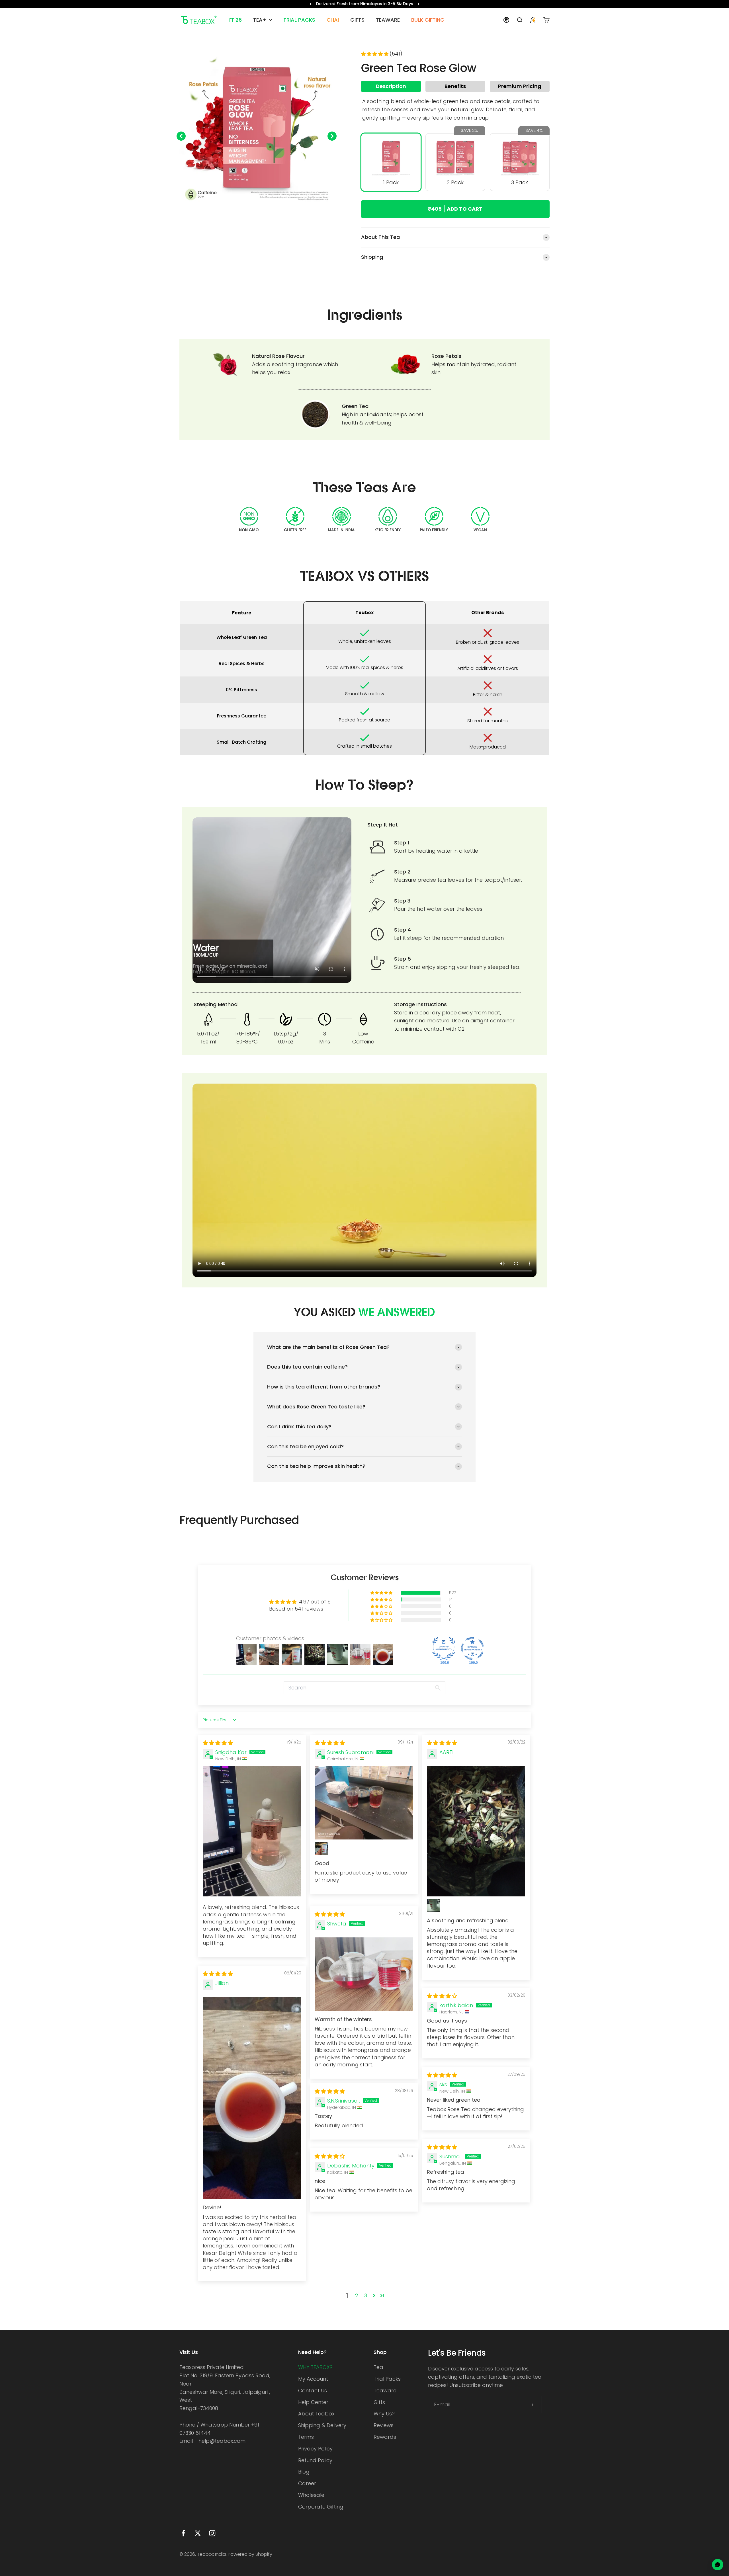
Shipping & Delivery (322, 2425)
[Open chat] (718, 2565)
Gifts (379, 2402)
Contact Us (313, 2391)
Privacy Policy (315, 2449)
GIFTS (357, 20)
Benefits (455, 86)
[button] (375, 54)
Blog (304, 2472)
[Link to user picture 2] (322, 1848)
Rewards (385, 2437)
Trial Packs (387, 2379)
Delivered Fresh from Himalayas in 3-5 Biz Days (365, 4)
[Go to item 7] (269, 212)
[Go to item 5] (257, 212)
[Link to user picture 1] (252, 1831)
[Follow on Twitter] (198, 2533)
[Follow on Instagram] (212, 2533)
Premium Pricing (520, 86)
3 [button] (366, 2295)
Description (391, 86)
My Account (313, 2379)
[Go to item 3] (244, 212)
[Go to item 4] (250, 212)
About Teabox (316, 2414)
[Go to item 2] (238, 212)
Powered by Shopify (250, 2554)
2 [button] (357, 2295)
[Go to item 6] (263, 212)
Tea (378, 2367)
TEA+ (260, 20)
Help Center (313, 2402)
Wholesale (311, 2495)
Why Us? (384, 2414)
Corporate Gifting (321, 2507)
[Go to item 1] (232, 212)
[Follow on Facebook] (183, 2533)
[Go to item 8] (275, 212)
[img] (218, 1743)
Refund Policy (315, 2460)
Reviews (384, 2425)
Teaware (385, 2391)
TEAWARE (388, 20)
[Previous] (311, 4)
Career (307, 2483)
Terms (306, 2437)
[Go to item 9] (282, 212)
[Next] (419, 4)
